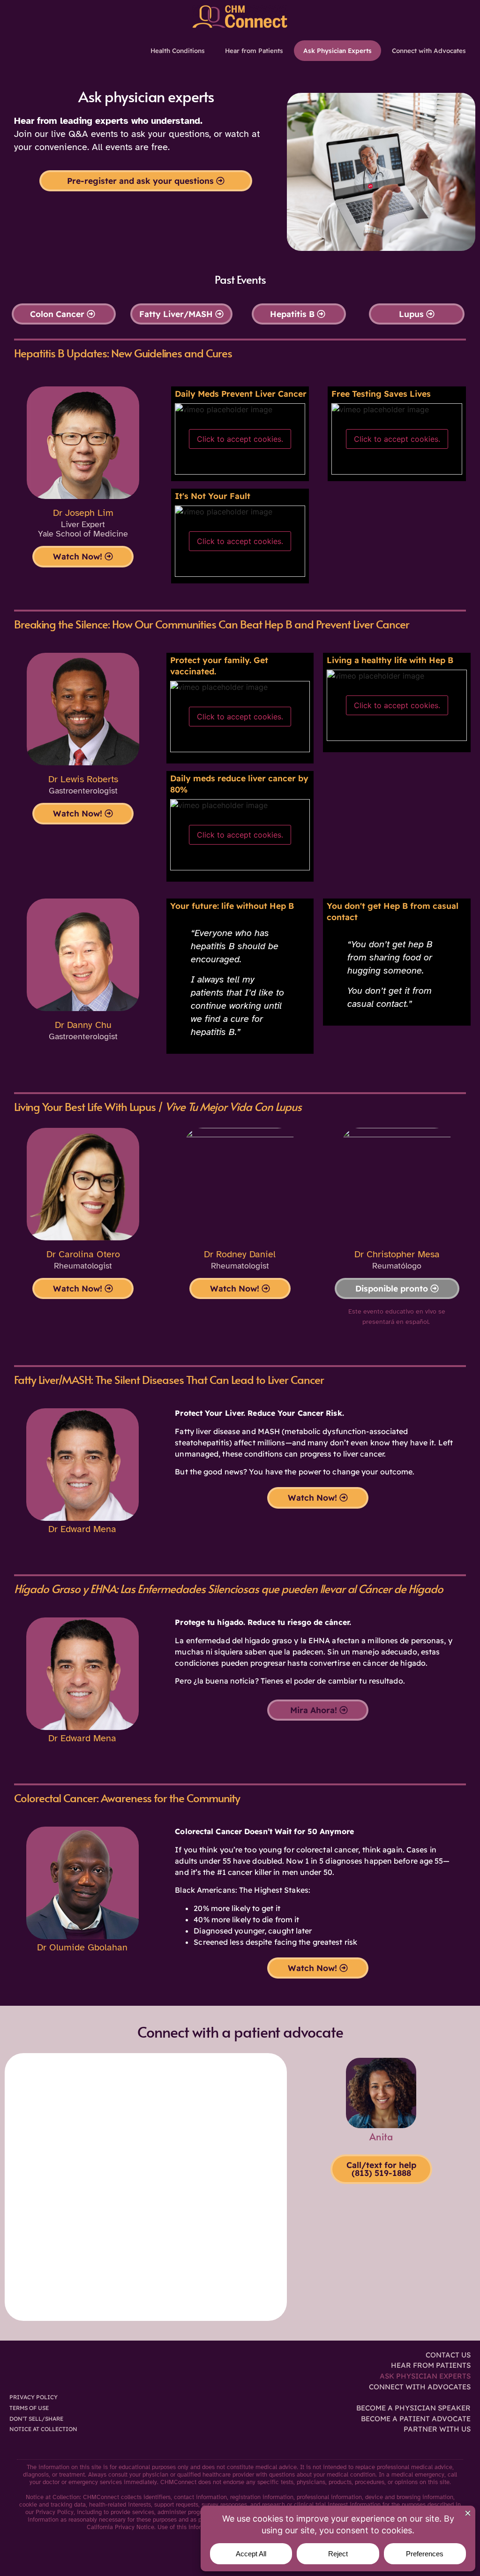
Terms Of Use (29, 2408)
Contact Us (448, 2355)
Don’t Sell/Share (36, 2419)
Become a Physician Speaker (413, 2408)
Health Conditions (178, 50)
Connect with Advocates (429, 50)
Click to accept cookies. (240, 439)
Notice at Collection (43, 2429)
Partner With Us (437, 2429)
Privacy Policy (34, 2397)
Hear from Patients (254, 50)
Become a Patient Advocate (416, 2419)
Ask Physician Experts (337, 50)
